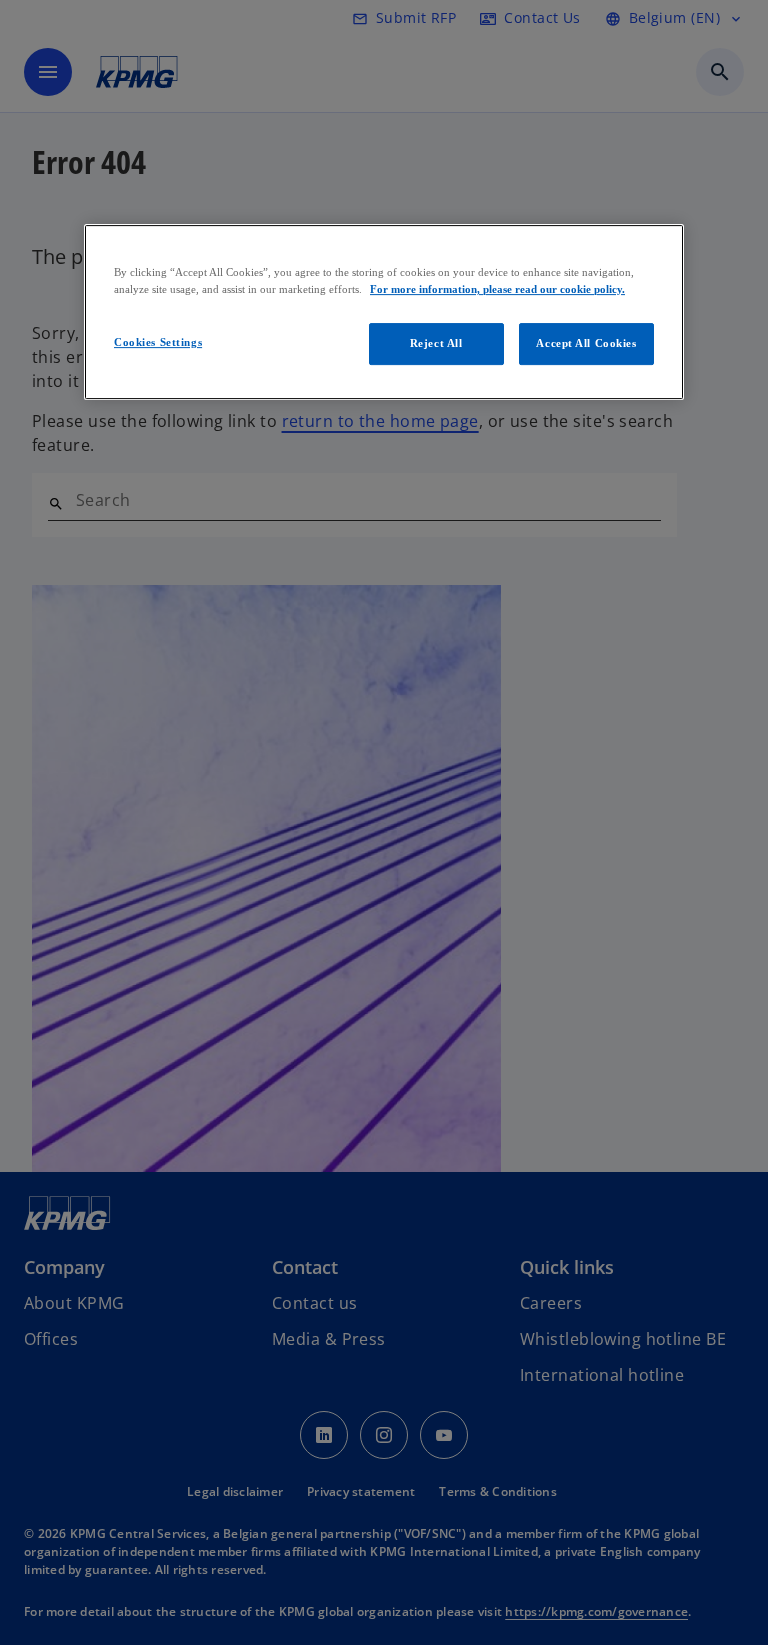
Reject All (436, 343)
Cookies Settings (158, 342)
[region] (384, 312)
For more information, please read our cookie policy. (497, 289)
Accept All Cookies (586, 343)
